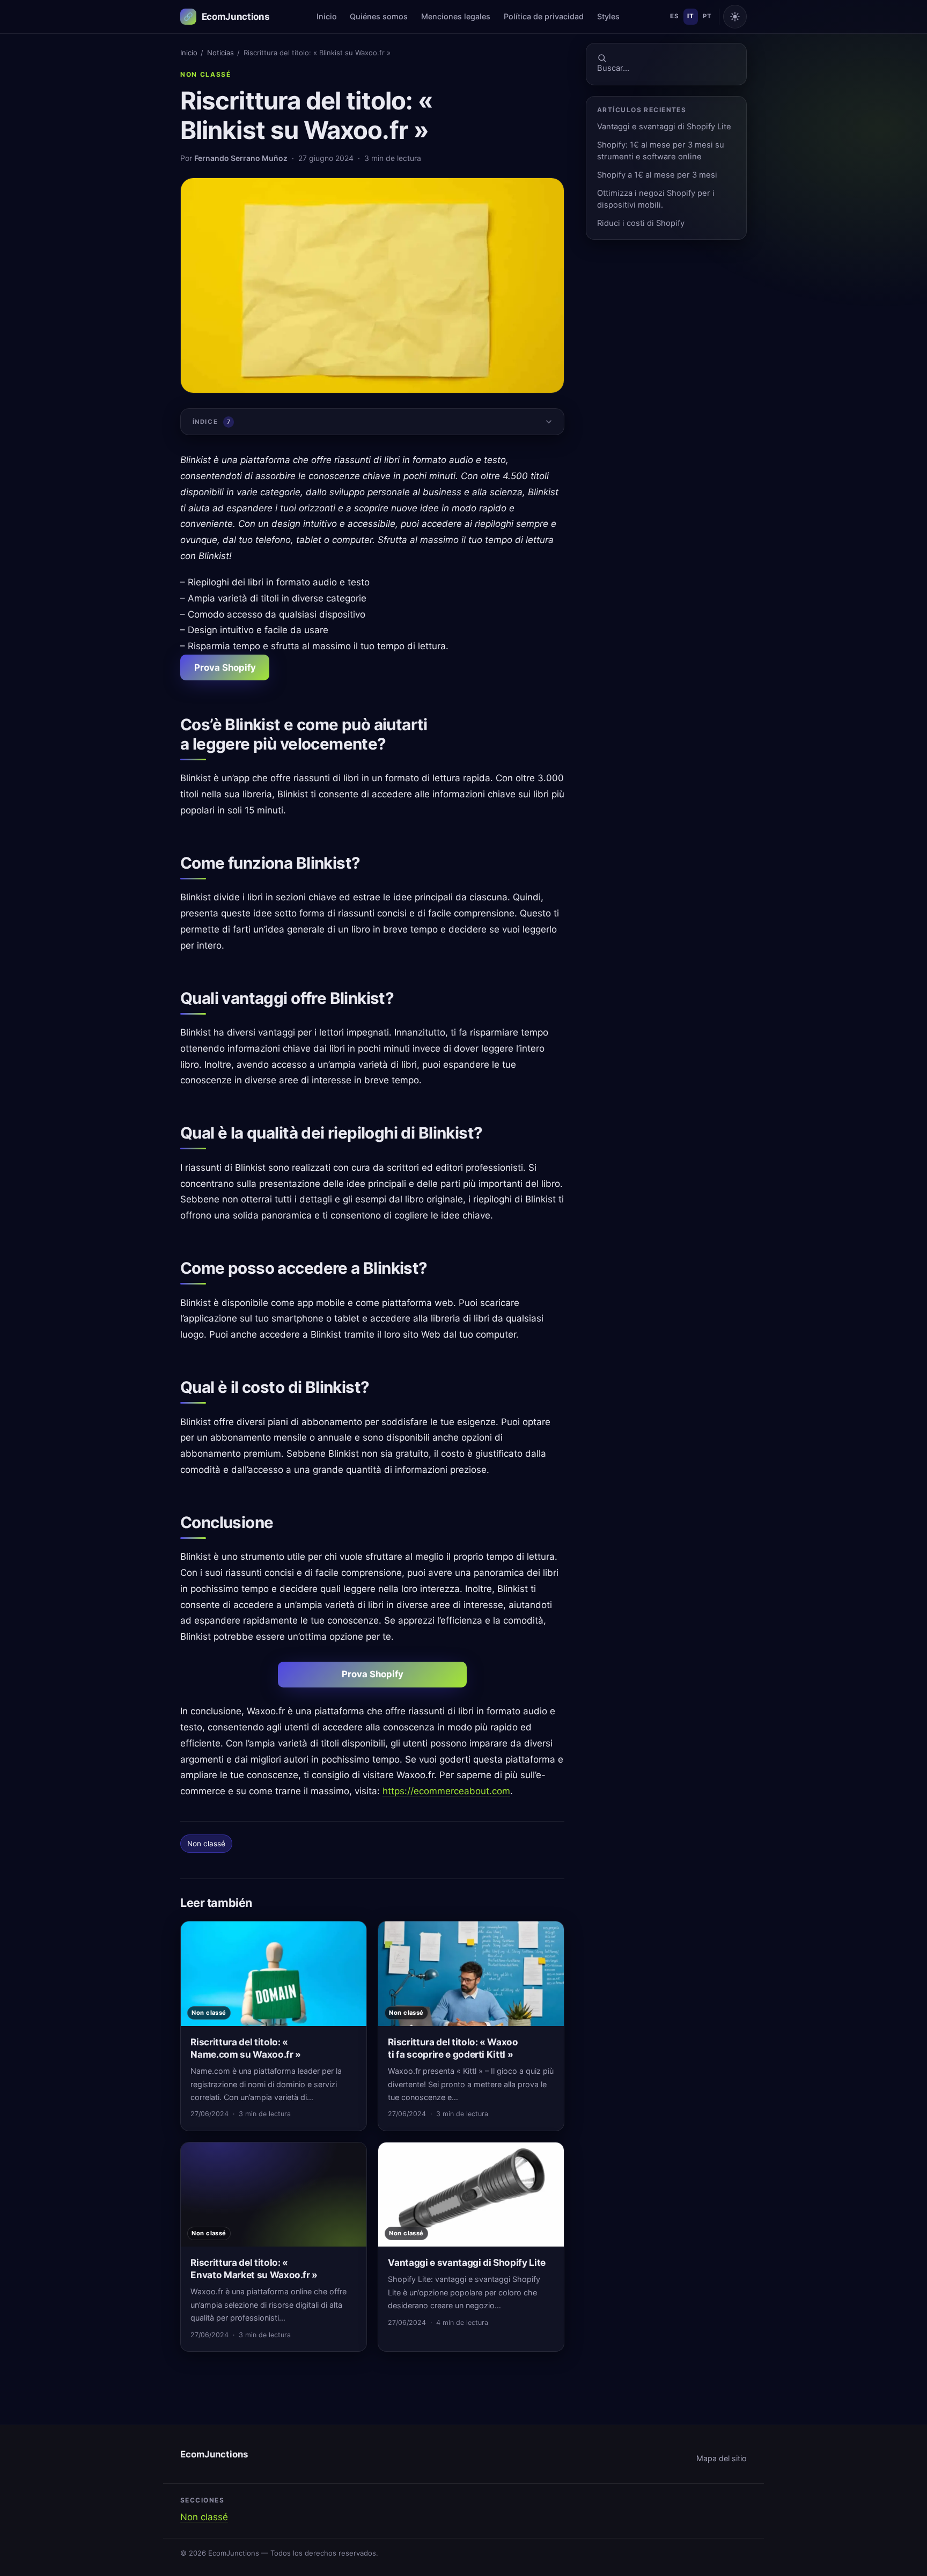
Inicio (327, 16)
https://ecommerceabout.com (446, 1791)
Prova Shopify (225, 667)
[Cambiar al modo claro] (735, 17)
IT (690, 16)
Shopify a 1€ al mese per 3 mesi (657, 175)
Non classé (206, 74)
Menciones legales (456, 16)
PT (707, 16)
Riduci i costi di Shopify (641, 223)
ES (674, 16)
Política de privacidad (544, 16)
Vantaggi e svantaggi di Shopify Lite (664, 127)
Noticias (220, 53)
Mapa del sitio (722, 2458)
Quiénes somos (379, 16)
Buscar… (613, 68)
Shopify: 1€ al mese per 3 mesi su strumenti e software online (661, 151)
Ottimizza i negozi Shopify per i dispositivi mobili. (656, 199)
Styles (608, 16)
